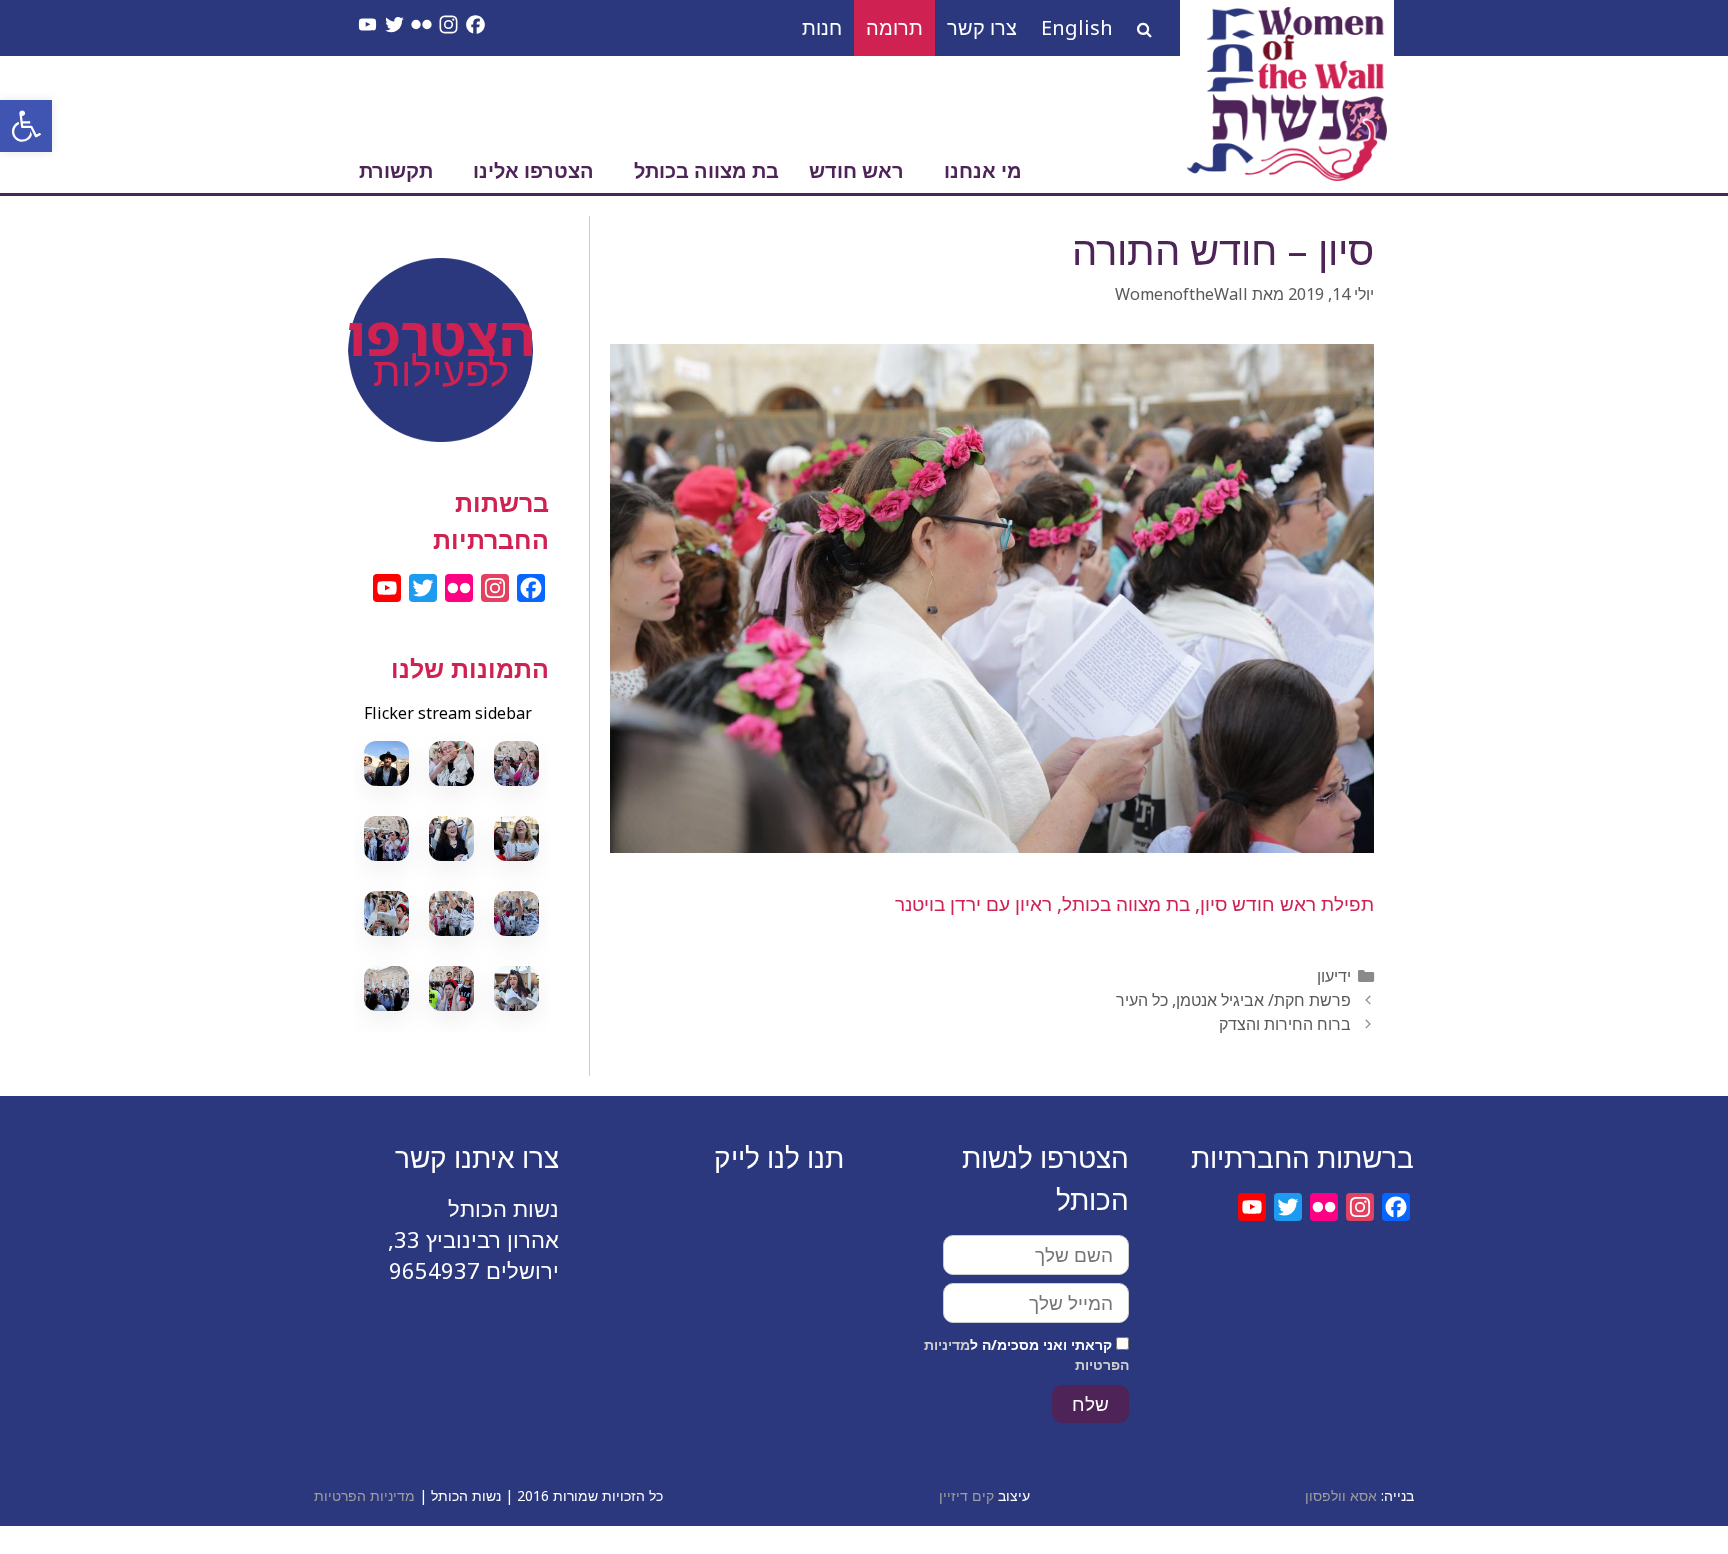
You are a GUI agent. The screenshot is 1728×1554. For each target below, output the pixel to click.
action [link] (451, 312)
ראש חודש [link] (856, 170)
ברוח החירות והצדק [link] (1285, 1024)
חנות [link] (822, 27)
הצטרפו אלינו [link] (533, 170)
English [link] (1077, 27)
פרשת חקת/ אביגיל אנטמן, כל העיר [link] (1233, 1000)
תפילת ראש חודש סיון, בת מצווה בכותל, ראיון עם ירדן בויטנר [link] (1134, 904)
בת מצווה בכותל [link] (706, 170)
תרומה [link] (894, 27)
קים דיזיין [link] (966, 1495)
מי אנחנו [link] (983, 170)
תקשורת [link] (396, 170)
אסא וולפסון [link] (1341, 1495)
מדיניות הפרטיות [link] (364, 1495)
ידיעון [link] (1334, 976)
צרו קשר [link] (982, 27)
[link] (26, 126)
